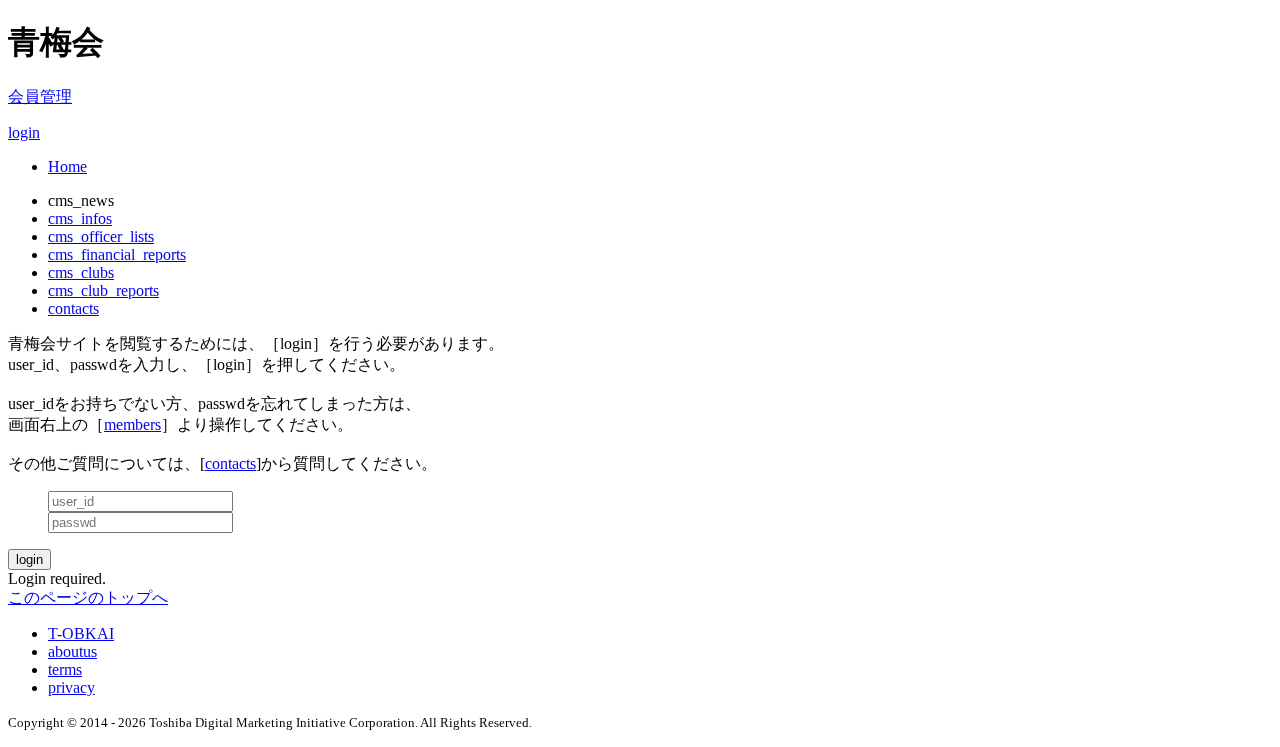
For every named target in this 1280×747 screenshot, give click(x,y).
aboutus (72, 651)
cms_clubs (81, 272)
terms (65, 669)
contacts (73, 308)
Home (67, 166)
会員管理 (40, 96)
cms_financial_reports (117, 254)
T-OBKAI (81, 633)
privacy (71, 687)
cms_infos (80, 218)
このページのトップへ (88, 597)
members (132, 424)
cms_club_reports (103, 290)
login (24, 132)
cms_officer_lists (101, 236)
